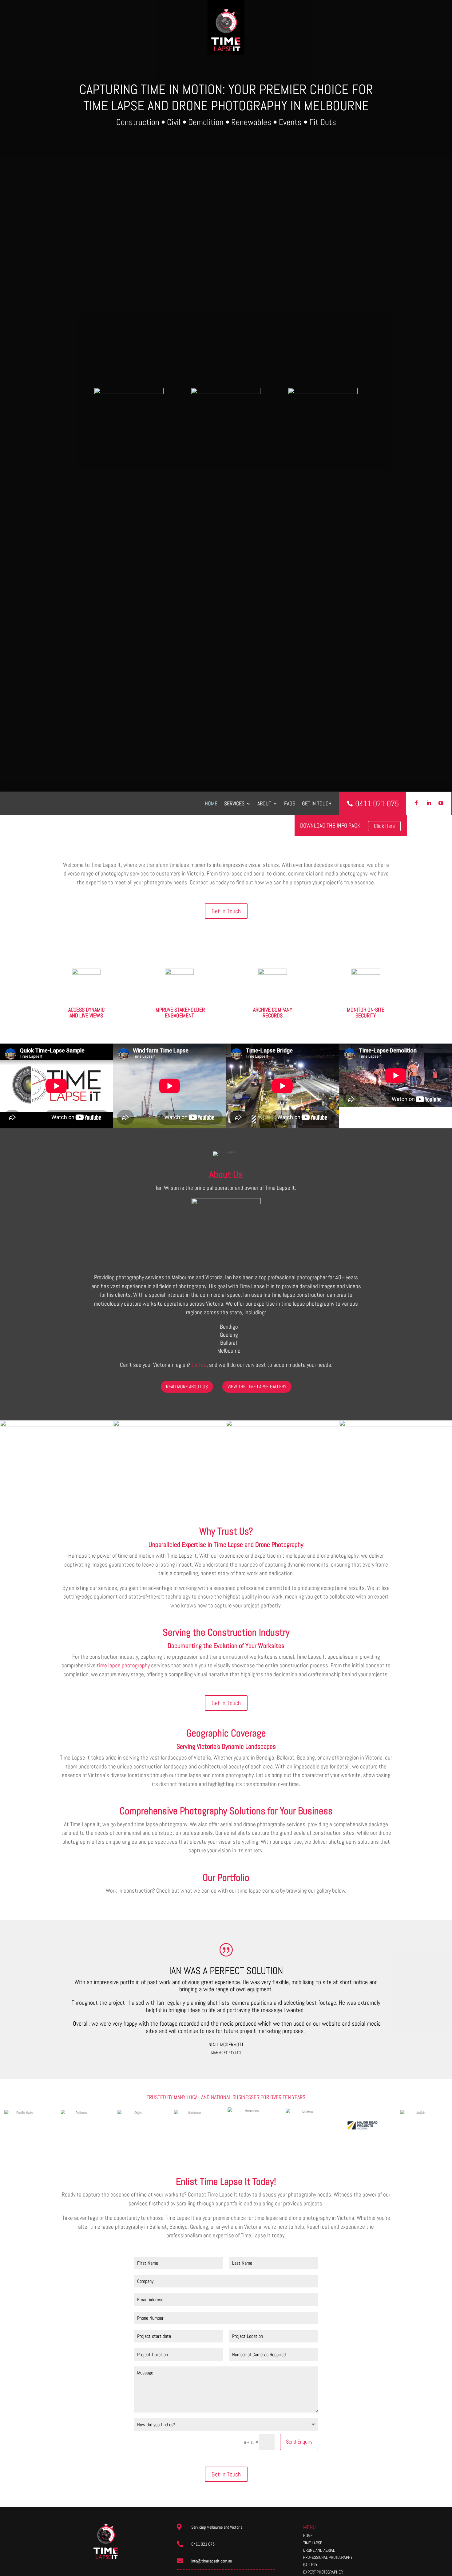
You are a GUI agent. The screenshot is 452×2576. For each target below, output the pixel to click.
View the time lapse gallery (257, 1387)
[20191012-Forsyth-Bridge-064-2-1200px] (170, 1425)
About (264, 803)
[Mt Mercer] (57, 1425)
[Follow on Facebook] (416, 803)
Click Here (384, 826)
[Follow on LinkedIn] (429, 803)
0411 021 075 (203, 2544)
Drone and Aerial (319, 2550)
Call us (199, 1365)
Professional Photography (328, 2557)
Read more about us (187, 1387)
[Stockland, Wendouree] (283, 1425)
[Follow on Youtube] (441, 803)
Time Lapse (313, 2543)
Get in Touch (226, 911)
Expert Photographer (323, 2572)
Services (234, 803)
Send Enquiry (299, 2442)
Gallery (310, 2565)
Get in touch (317, 803)
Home (211, 803)
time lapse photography (123, 1665)
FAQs (290, 803)
